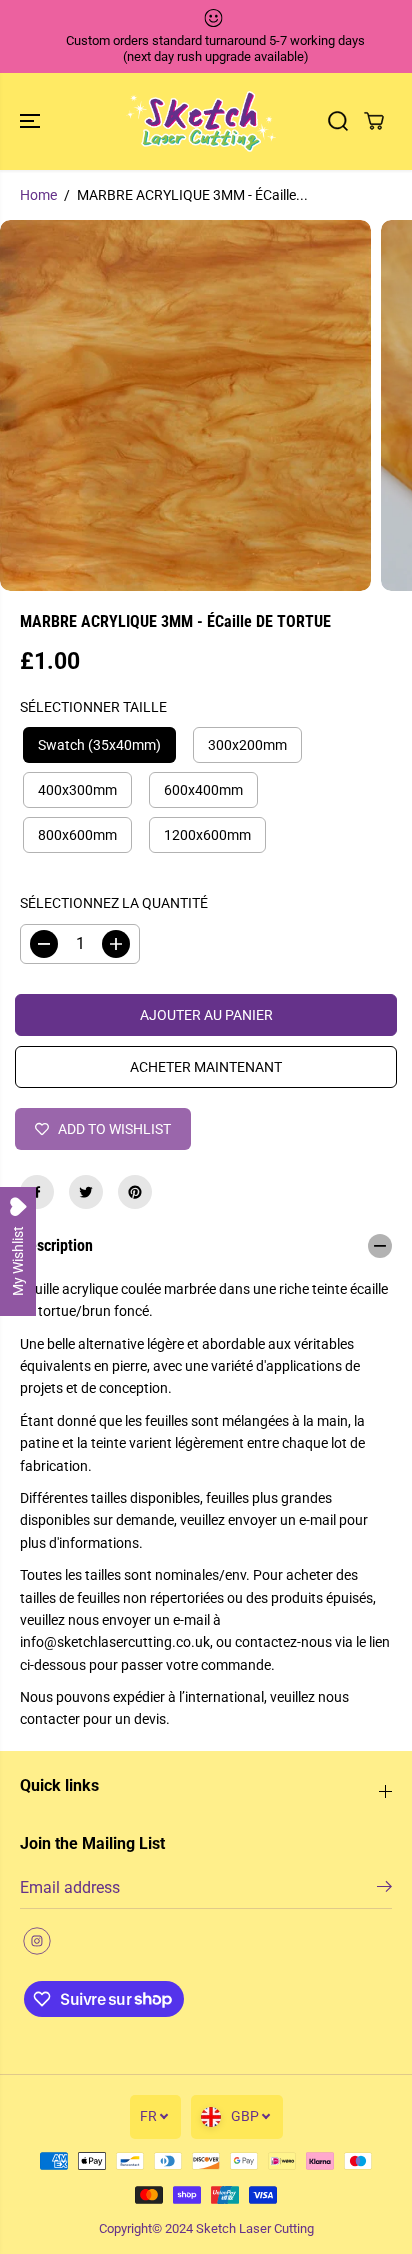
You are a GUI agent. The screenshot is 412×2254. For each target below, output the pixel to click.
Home (38, 195)
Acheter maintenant (206, 1067)
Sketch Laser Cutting (255, 2228)
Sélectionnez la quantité (114, 903)
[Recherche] (338, 121)
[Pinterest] (135, 1192)
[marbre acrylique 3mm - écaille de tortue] (185, 405)
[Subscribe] (384, 1890)
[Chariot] (374, 121)
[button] (32, 121)
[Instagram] (37, 1941)
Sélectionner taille (93, 707)
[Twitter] (86, 1192)
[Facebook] (37, 1192)
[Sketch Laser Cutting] (201, 121)
